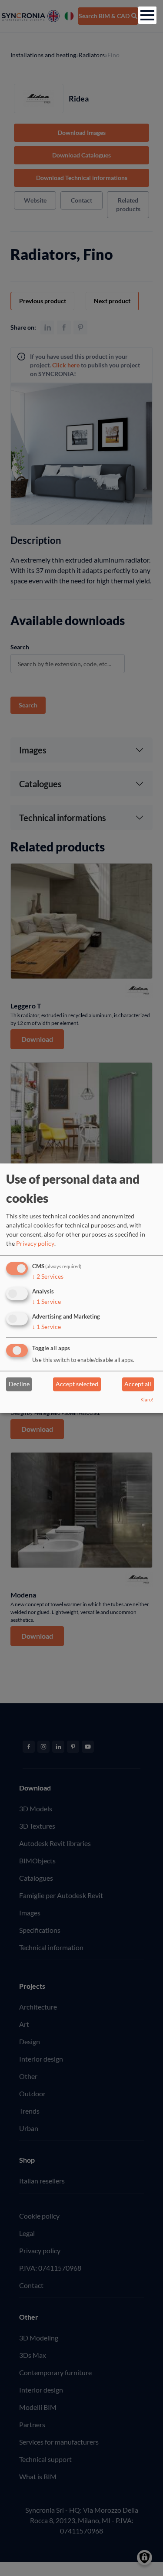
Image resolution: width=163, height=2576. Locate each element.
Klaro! (147, 1399)
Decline (19, 1384)
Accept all (138, 1384)
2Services (48, 1277)
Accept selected (77, 1384)
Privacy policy (35, 1244)
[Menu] (147, 15)
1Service (47, 1301)
